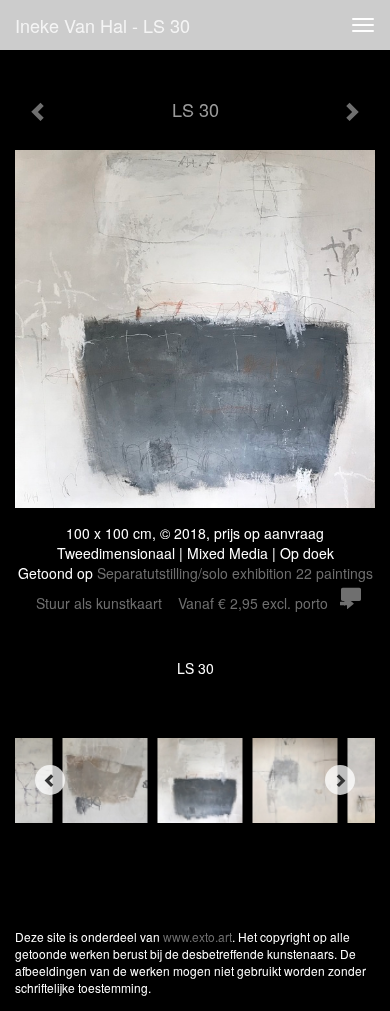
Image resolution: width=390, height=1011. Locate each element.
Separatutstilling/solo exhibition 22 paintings (235, 573)
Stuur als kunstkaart (182, 603)
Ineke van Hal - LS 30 (102, 25)
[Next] (340, 780)
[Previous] (50, 780)
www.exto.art (197, 936)
